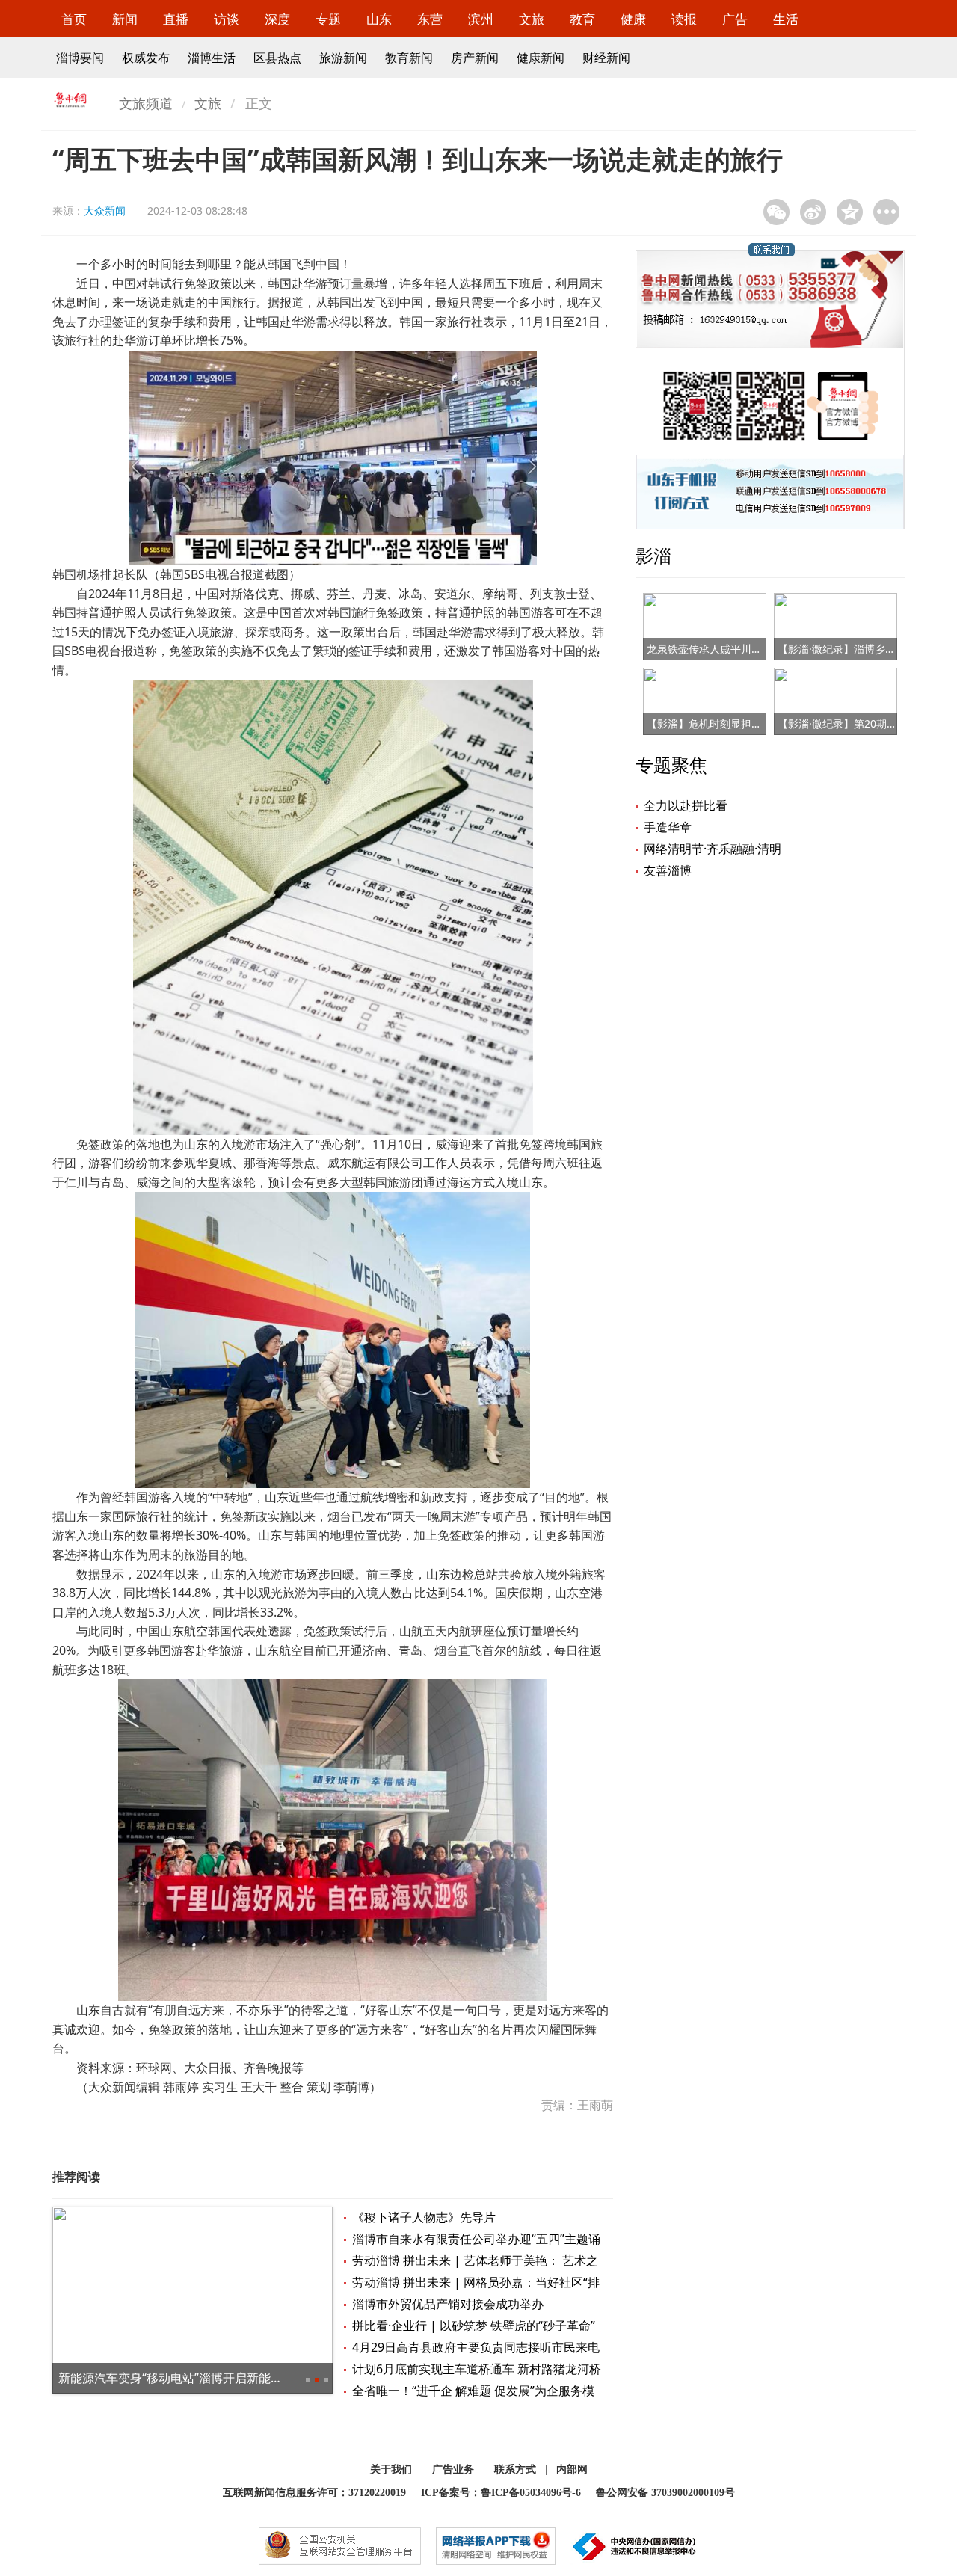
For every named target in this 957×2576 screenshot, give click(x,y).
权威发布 (146, 58)
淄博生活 (212, 58)
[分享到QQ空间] (850, 212)
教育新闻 (409, 58)
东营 (430, 19)
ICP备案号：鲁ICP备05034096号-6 (501, 2493)
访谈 (227, 19)
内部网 (572, 2469)
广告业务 (453, 2469)
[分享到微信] (776, 212)
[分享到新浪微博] (813, 212)
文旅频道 (146, 103)
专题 (328, 19)
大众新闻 (105, 210)
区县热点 (277, 58)
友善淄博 (668, 870)
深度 (277, 19)
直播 (176, 19)
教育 (582, 19)
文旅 (532, 19)
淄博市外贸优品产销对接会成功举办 (448, 2304)
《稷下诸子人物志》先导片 (424, 2217)
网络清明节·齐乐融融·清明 (713, 849)
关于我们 (391, 2469)
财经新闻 (606, 58)
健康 (633, 19)
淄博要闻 (80, 58)
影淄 (653, 555)
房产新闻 (475, 58)
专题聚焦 (671, 765)
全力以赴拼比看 (686, 805)
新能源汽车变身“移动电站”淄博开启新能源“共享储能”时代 (211, 2378)
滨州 (481, 19)
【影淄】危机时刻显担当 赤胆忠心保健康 (742, 723)
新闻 (125, 19)
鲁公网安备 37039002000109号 (665, 2493)
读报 (684, 19)
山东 (379, 19)
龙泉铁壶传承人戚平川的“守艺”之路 (729, 649)
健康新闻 (541, 58)
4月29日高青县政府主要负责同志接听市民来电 (476, 2347)
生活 (786, 19)
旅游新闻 (343, 58)
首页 (74, 19)
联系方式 (515, 2469)
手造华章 (668, 827)
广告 (735, 19)
